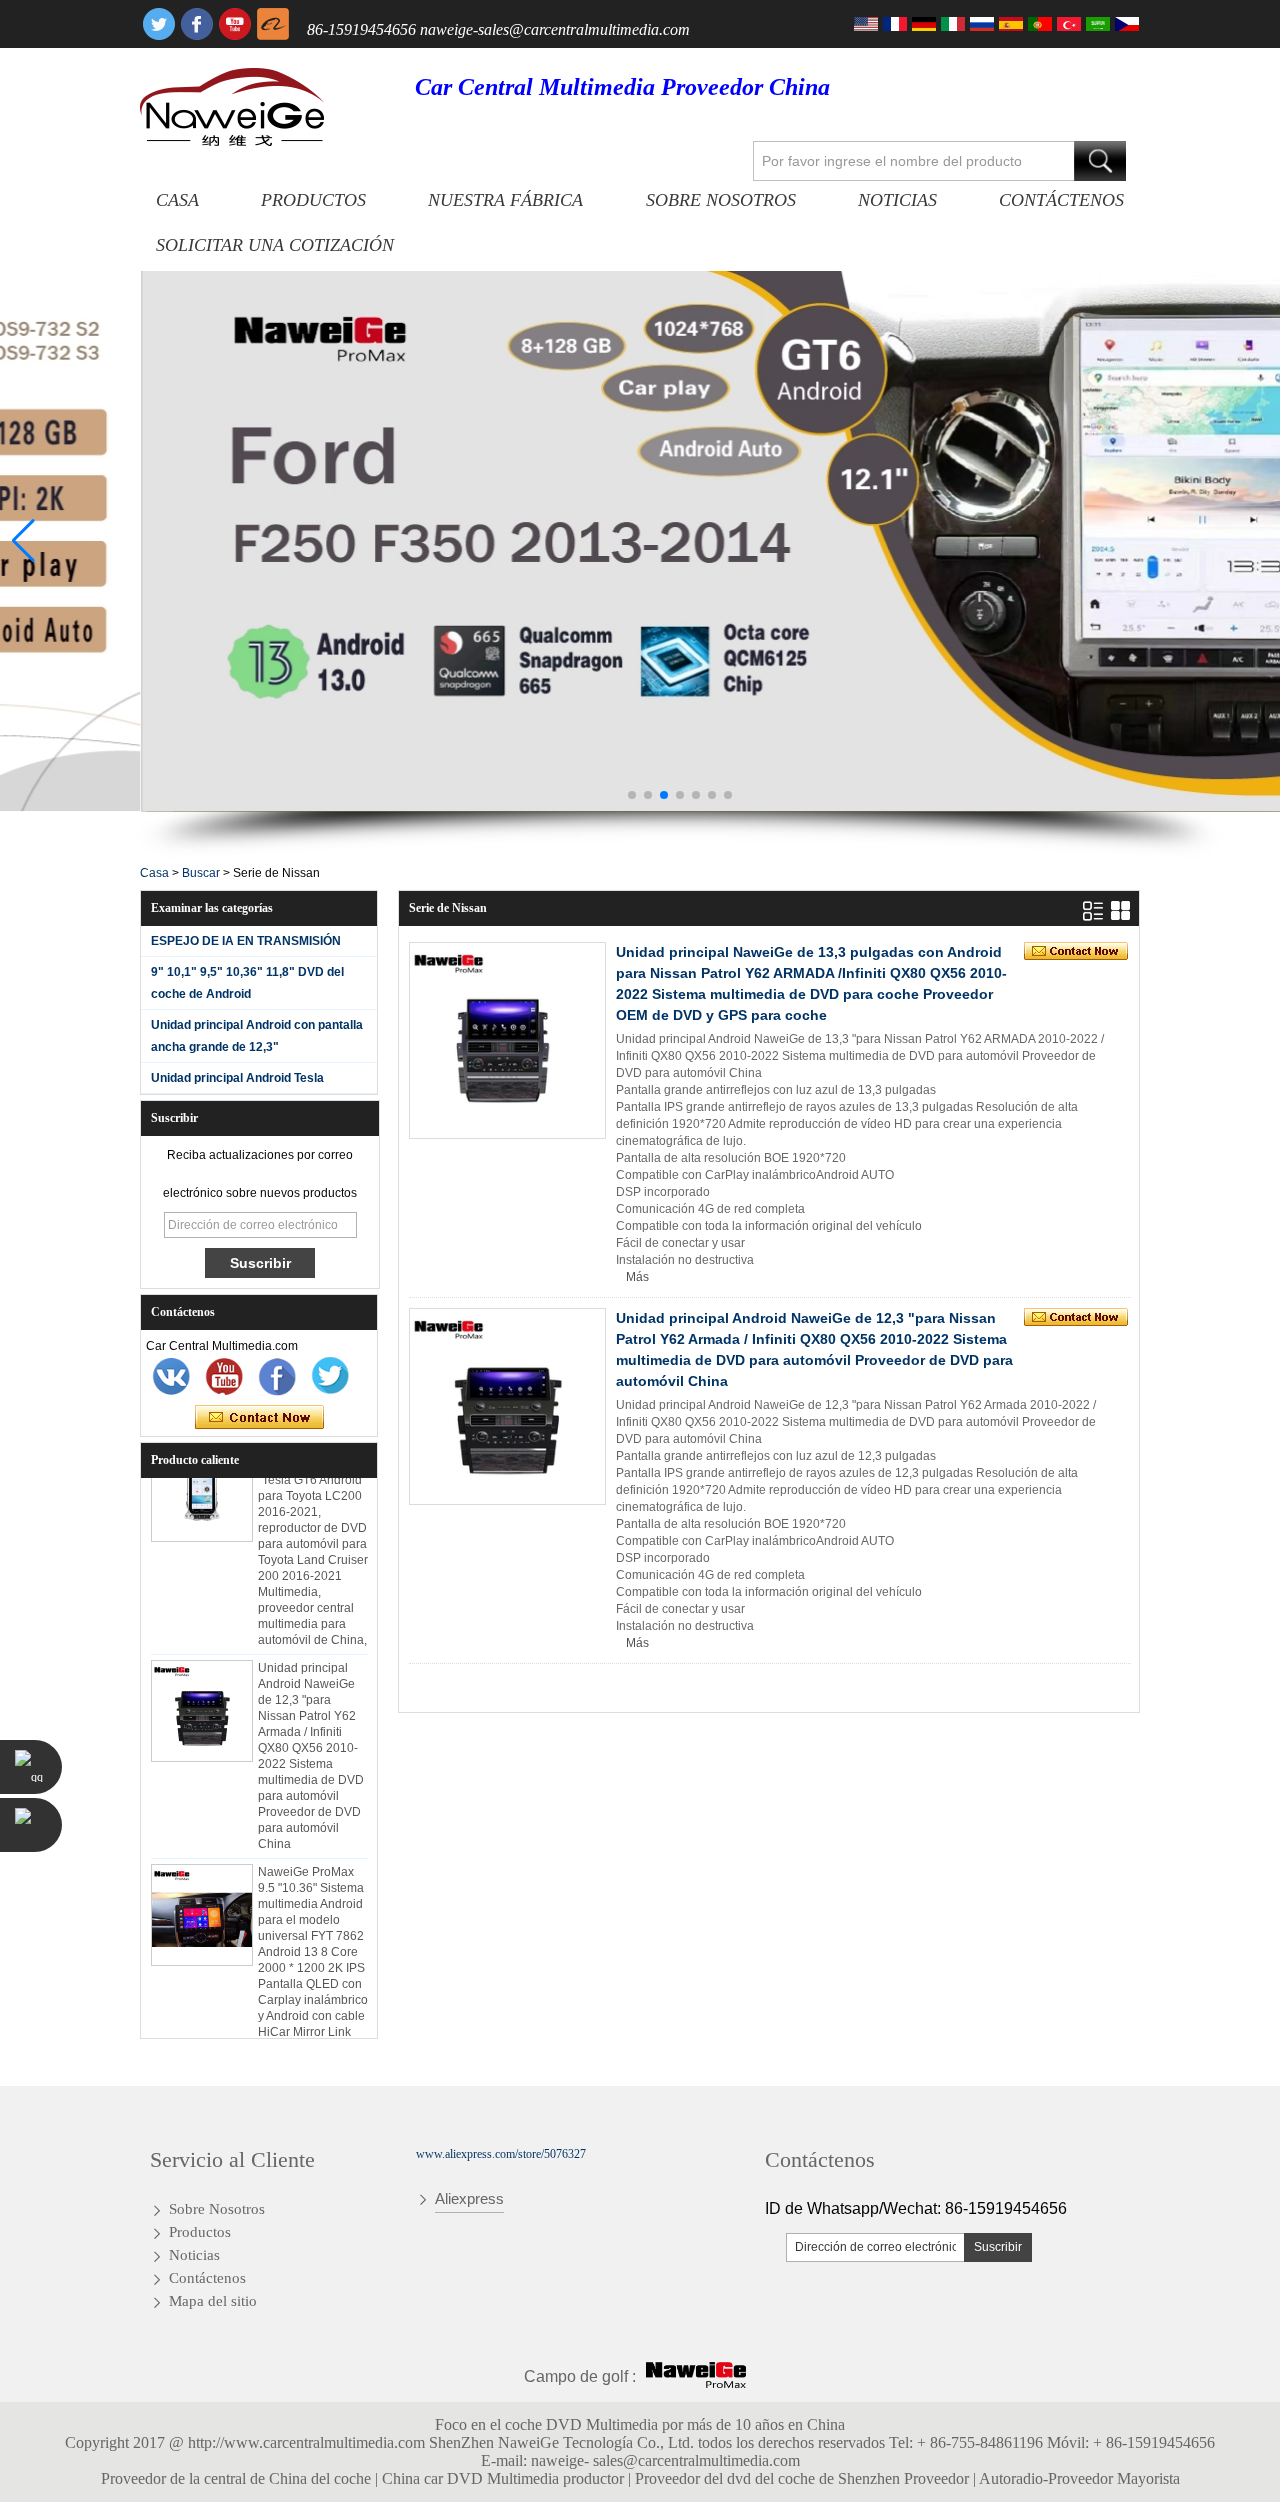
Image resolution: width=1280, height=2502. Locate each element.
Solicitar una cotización (275, 245)
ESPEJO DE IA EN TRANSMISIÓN (246, 941)
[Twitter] (159, 24)
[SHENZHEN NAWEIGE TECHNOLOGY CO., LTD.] (232, 107)
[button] (632, 795)
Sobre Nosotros (721, 200)
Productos (313, 200)
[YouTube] (235, 24)
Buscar (201, 873)
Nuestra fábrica (505, 200)
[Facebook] (197, 24)
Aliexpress (469, 2198)
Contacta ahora (259, 1418)
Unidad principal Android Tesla (237, 1078)
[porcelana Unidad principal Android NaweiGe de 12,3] (202, 1692)
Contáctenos (1061, 200)
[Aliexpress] (273, 24)
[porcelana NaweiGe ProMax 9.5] (202, 1896)
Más (637, 1277)
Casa (177, 200)
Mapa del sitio (213, 2301)
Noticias (897, 200)
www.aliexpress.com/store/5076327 (501, 2154)
